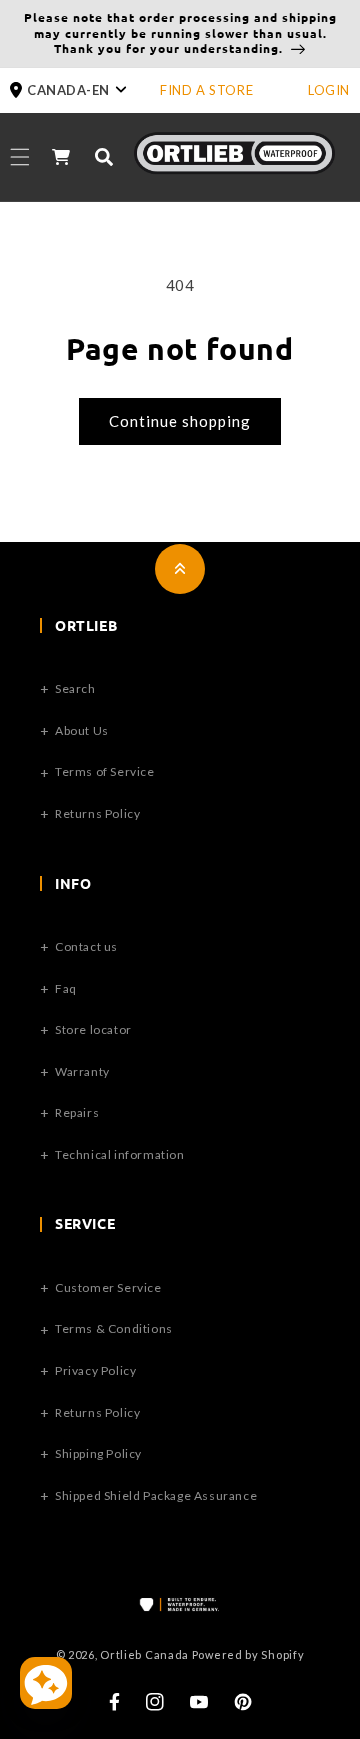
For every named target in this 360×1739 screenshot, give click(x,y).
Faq (66, 988)
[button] (85, 90)
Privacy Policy (95, 1370)
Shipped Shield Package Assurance (156, 1495)
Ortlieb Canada (144, 1654)
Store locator (93, 1029)
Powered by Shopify (248, 1654)
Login (329, 90)
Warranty (82, 1071)
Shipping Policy (98, 1453)
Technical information (120, 1154)
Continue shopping (180, 421)
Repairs (77, 1112)
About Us (82, 730)
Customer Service (108, 1287)
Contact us (86, 946)
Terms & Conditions (114, 1328)
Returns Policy (97, 813)
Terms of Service (105, 771)
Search (75, 688)
